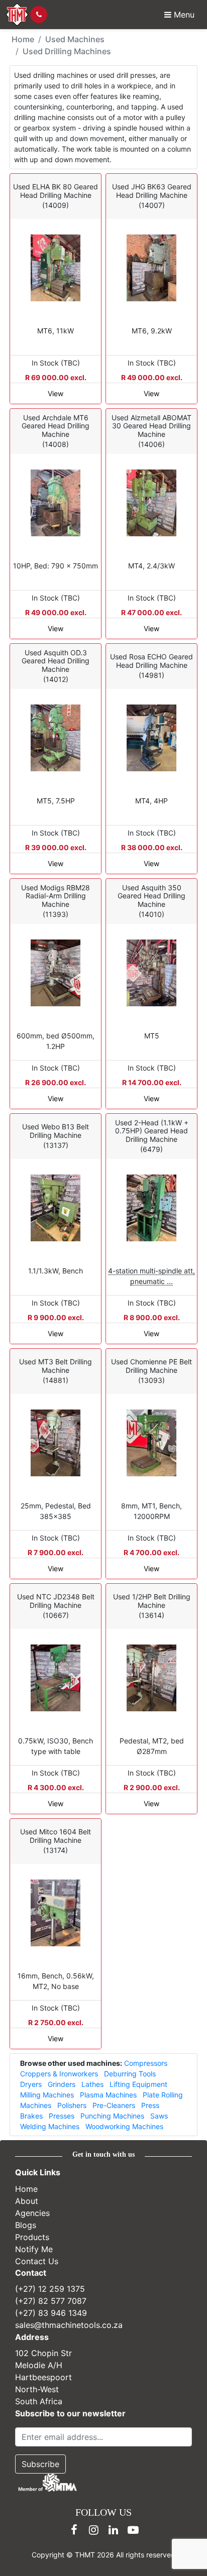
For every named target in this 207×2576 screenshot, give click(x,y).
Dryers (31, 2084)
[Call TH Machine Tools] (39, 15)
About (27, 2200)
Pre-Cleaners (114, 2105)
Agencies (32, 2212)
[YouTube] (133, 2530)
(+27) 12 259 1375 (50, 2289)
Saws (159, 2116)
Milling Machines (47, 2095)
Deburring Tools (130, 2074)
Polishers (72, 2105)
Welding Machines (50, 2126)
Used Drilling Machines (67, 51)
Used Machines (75, 39)
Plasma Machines (108, 2095)
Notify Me (34, 2249)
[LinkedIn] (114, 2530)
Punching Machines (112, 2116)
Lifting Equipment (138, 2084)
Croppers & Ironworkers (59, 2074)
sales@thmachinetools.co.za (69, 2325)
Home (23, 39)
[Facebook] (74, 2530)
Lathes (92, 2084)
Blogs (26, 2224)
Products (32, 2237)
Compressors (146, 2063)
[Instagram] (94, 2530)
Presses (62, 2116)
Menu (183, 15)
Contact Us (37, 2261)
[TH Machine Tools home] (17, 15)
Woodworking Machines (124, 2126)
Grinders (62, 2084)
